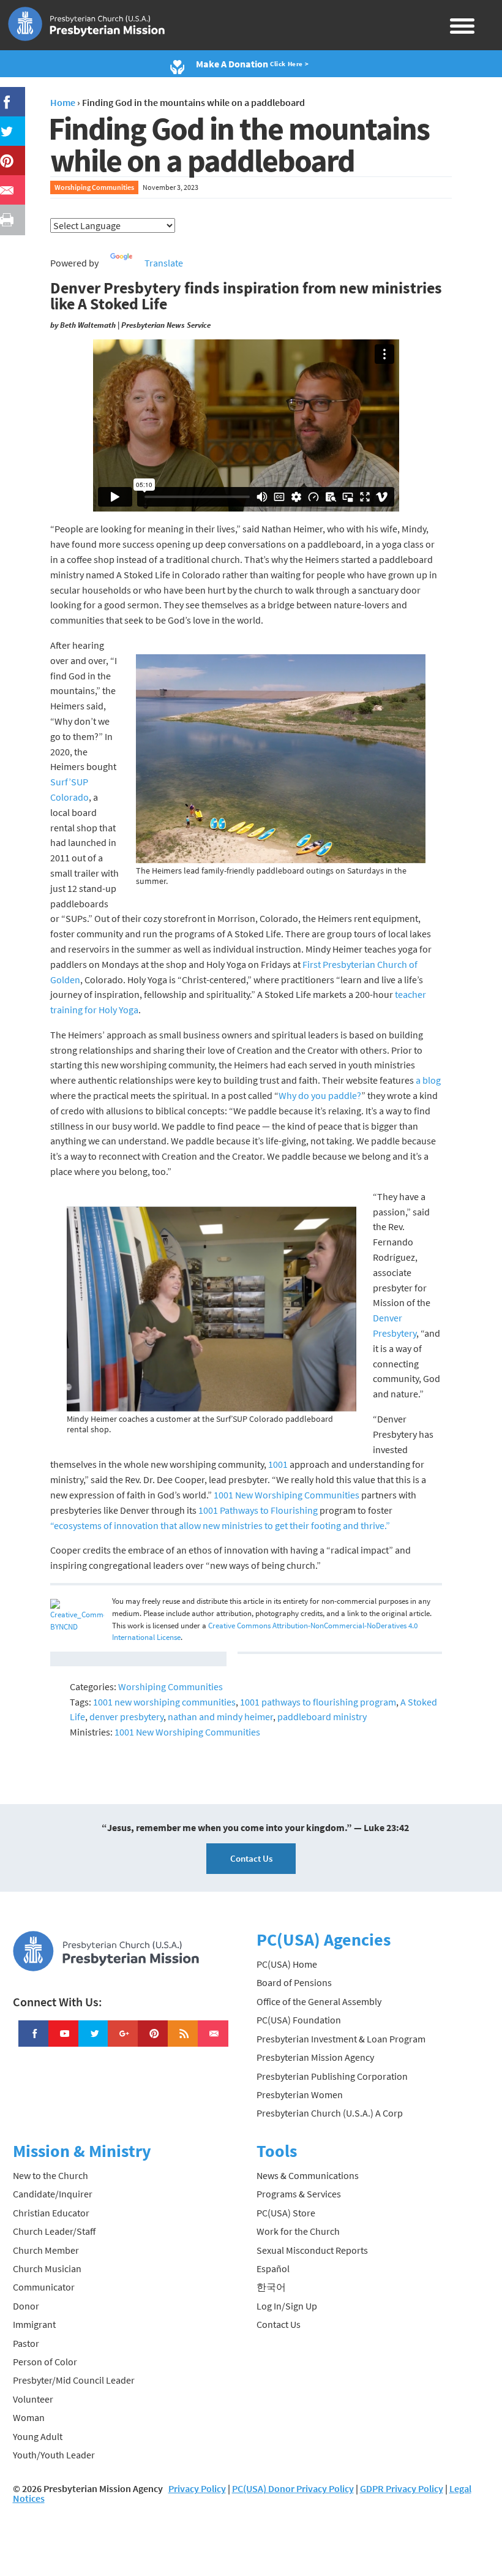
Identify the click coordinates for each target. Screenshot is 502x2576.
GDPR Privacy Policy (402, 2488)
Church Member (46, 2250)
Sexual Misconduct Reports (312, 2250)
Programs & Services (299, 2194)
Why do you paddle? (320, 1095)
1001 (278, 1464)
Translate (164, 263)
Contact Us (251, 1858)
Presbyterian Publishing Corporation (332, 2076)
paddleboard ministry (322, 1717)
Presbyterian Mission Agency (315, 2057)
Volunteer (33, 2399)
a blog (428, 1080)
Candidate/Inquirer (53, 2194)
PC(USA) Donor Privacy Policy (293, 2488)
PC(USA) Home (287, 1964)
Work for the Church (298, 2231)
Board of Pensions (294, 1982)
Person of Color (45, 2362)
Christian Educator (51, 2213)
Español (273, 2268)
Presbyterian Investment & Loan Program (341, 2039)
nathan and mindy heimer (220, 1717)
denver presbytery (126, 1717)
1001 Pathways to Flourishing (258, 1510)
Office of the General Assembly (319, 2001)
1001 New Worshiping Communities (287, 1495)
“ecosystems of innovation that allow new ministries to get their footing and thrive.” (220, 1525)
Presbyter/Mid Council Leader (74, 2380)
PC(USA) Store (286, 2213)
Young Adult (38, 2436)
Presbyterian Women (300, 2094)
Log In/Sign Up (287, 2306)
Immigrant (34, 2324)
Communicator (44, 2287)
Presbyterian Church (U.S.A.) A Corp (330, 2113)
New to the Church (51, 2175)
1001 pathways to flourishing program (318, 1702)
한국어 (271, 2287)
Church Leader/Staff (54, 2231)
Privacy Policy (197, 2488)
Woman (29, 2417)
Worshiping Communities (94, 187)
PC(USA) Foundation (299, 2020)
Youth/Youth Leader (54, 2455)
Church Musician (47, 2268)
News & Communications (308, 2175)
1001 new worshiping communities (164, 1702)
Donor (26, 2306)
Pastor (26, 2343)
